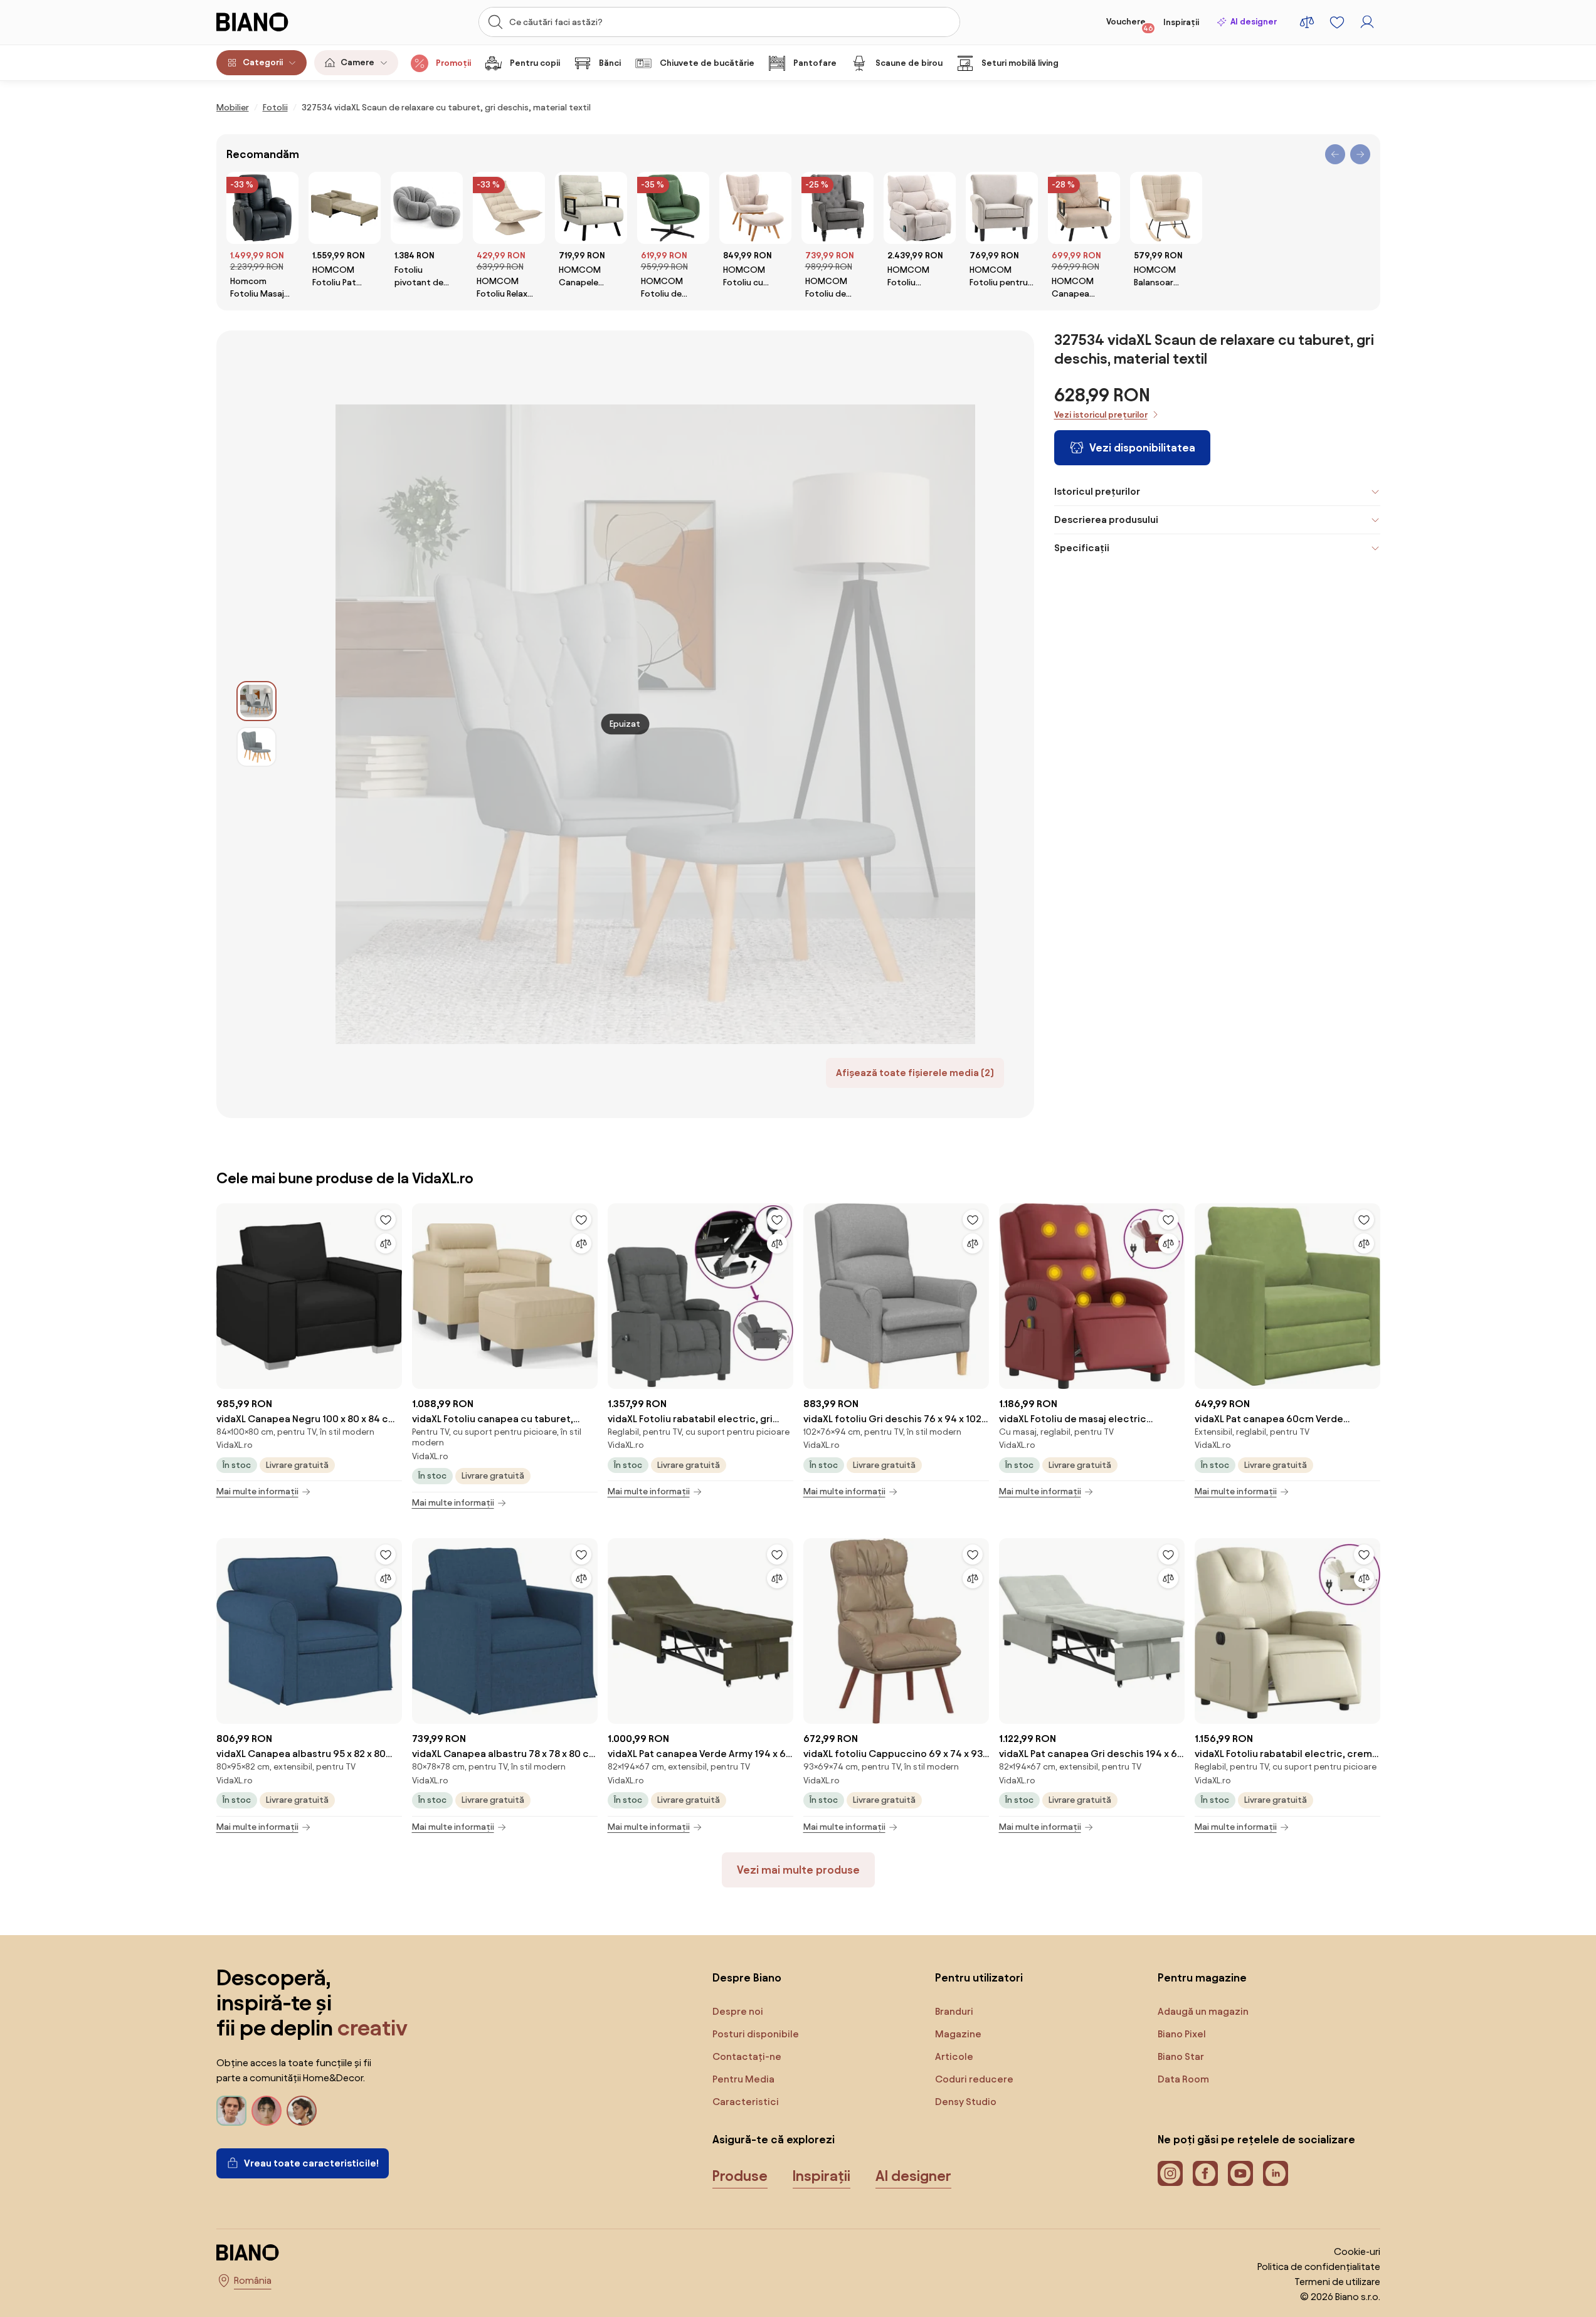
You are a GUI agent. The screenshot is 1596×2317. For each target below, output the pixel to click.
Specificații (1082, 548)
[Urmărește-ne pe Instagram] (1170, 2173)
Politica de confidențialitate (1319, 2267)
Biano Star (1181, 2056)
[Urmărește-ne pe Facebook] (1205, 2173)
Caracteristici (746, 2102)
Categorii (263, 62)
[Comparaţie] (386, 1243)
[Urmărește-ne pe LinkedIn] (1276, 2173)
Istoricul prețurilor (1097, 491)
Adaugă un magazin (1203, 2011)
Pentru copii (535, 63)
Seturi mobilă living (1020, 63)
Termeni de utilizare (1337, 2282)
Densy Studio (966, 2102)
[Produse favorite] (1337, 22)
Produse (740, 2176)
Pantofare (815, 63)
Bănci (610, 63)
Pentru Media (743, 2079)
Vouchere (1130, 24)
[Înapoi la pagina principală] (278, 22)
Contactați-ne (747, 2056)
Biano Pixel (1182, 2034)
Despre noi (738, 2011)
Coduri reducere (974, 2079)
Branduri (954, 2011)
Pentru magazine (1202, 1977)
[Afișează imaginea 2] (256, 747)
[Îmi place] (386, 1220)
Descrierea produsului (1106, 520)
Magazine (958, 2034)
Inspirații (1181, 22)
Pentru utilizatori (979, 1977)
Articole (954, 2056)
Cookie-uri (1357, 2251)
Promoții (453, 63)
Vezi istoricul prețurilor (1101, 415)
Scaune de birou (909, 63)
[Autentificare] (1367, 22)
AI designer (1254, 22)
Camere (357, 62)
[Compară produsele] (1307, 22)
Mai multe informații (257, 1491)
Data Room (1183, 2079)
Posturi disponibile (756, 2034)
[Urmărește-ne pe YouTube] (1240, 2173)
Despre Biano (747, 1977)
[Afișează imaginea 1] (256, 701)
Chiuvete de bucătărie (707, 63)
